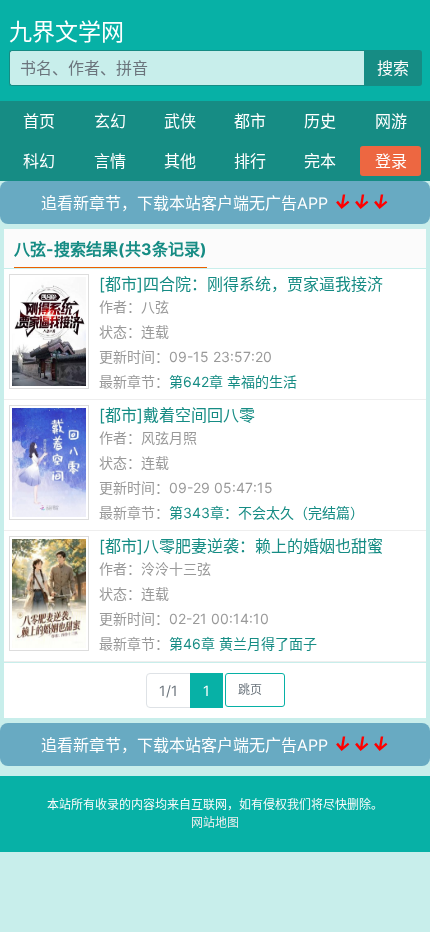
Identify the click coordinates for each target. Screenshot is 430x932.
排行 (250, 161)
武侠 (180, 121)
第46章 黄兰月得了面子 (243, 643)
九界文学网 (66, 32)
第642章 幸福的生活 (233, 381)
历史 (320, 121)
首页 (39, 121)
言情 (110, 161)
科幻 (39, 161)
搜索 (393, 68)
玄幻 (110, 121)
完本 (320, 161)
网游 (391, 121)
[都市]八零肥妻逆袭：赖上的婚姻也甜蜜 (241, 546)
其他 (180, 161)
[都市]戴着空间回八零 (177, 415)
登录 (391, 161)
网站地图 (215, 822)
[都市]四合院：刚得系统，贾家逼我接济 (241, 284)
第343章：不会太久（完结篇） (266, 512)
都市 (250, 121)
